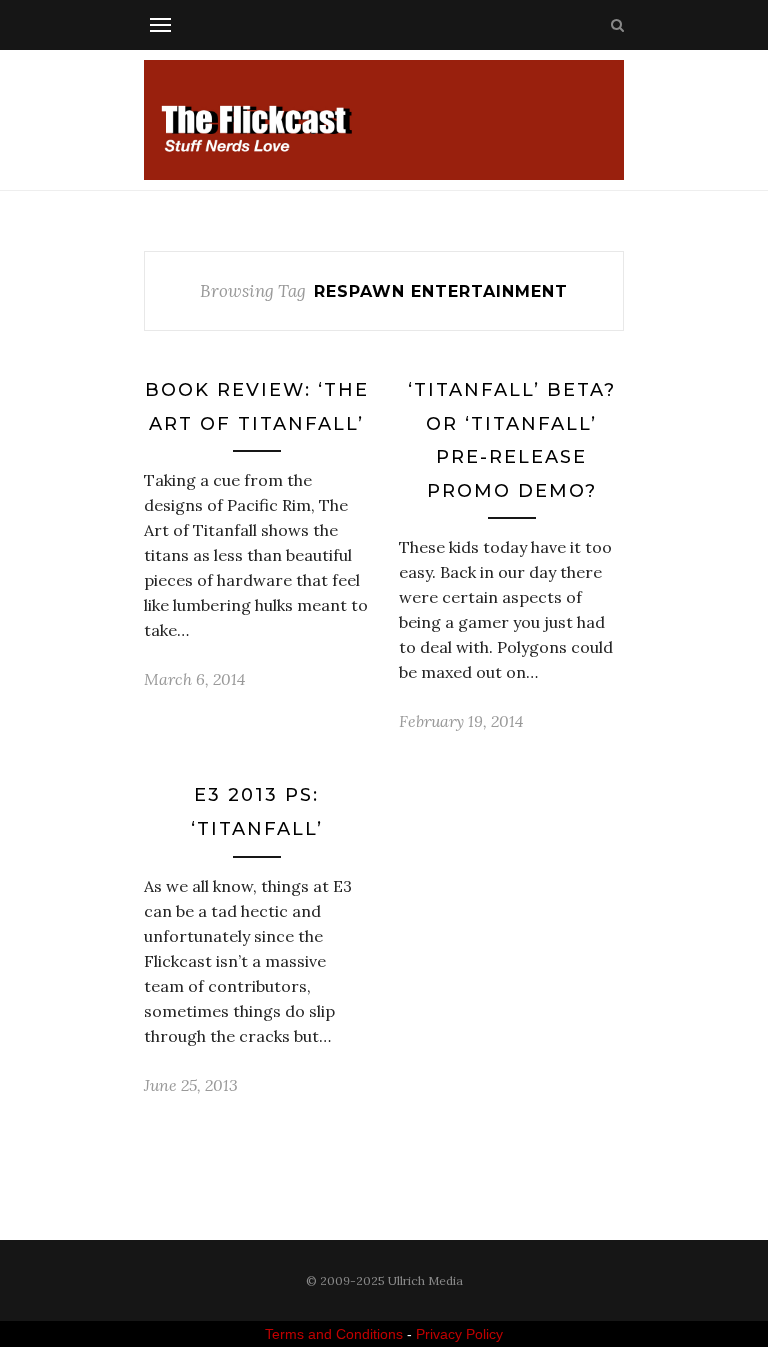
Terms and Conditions (334, 1334)
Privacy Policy (459, 1334)
